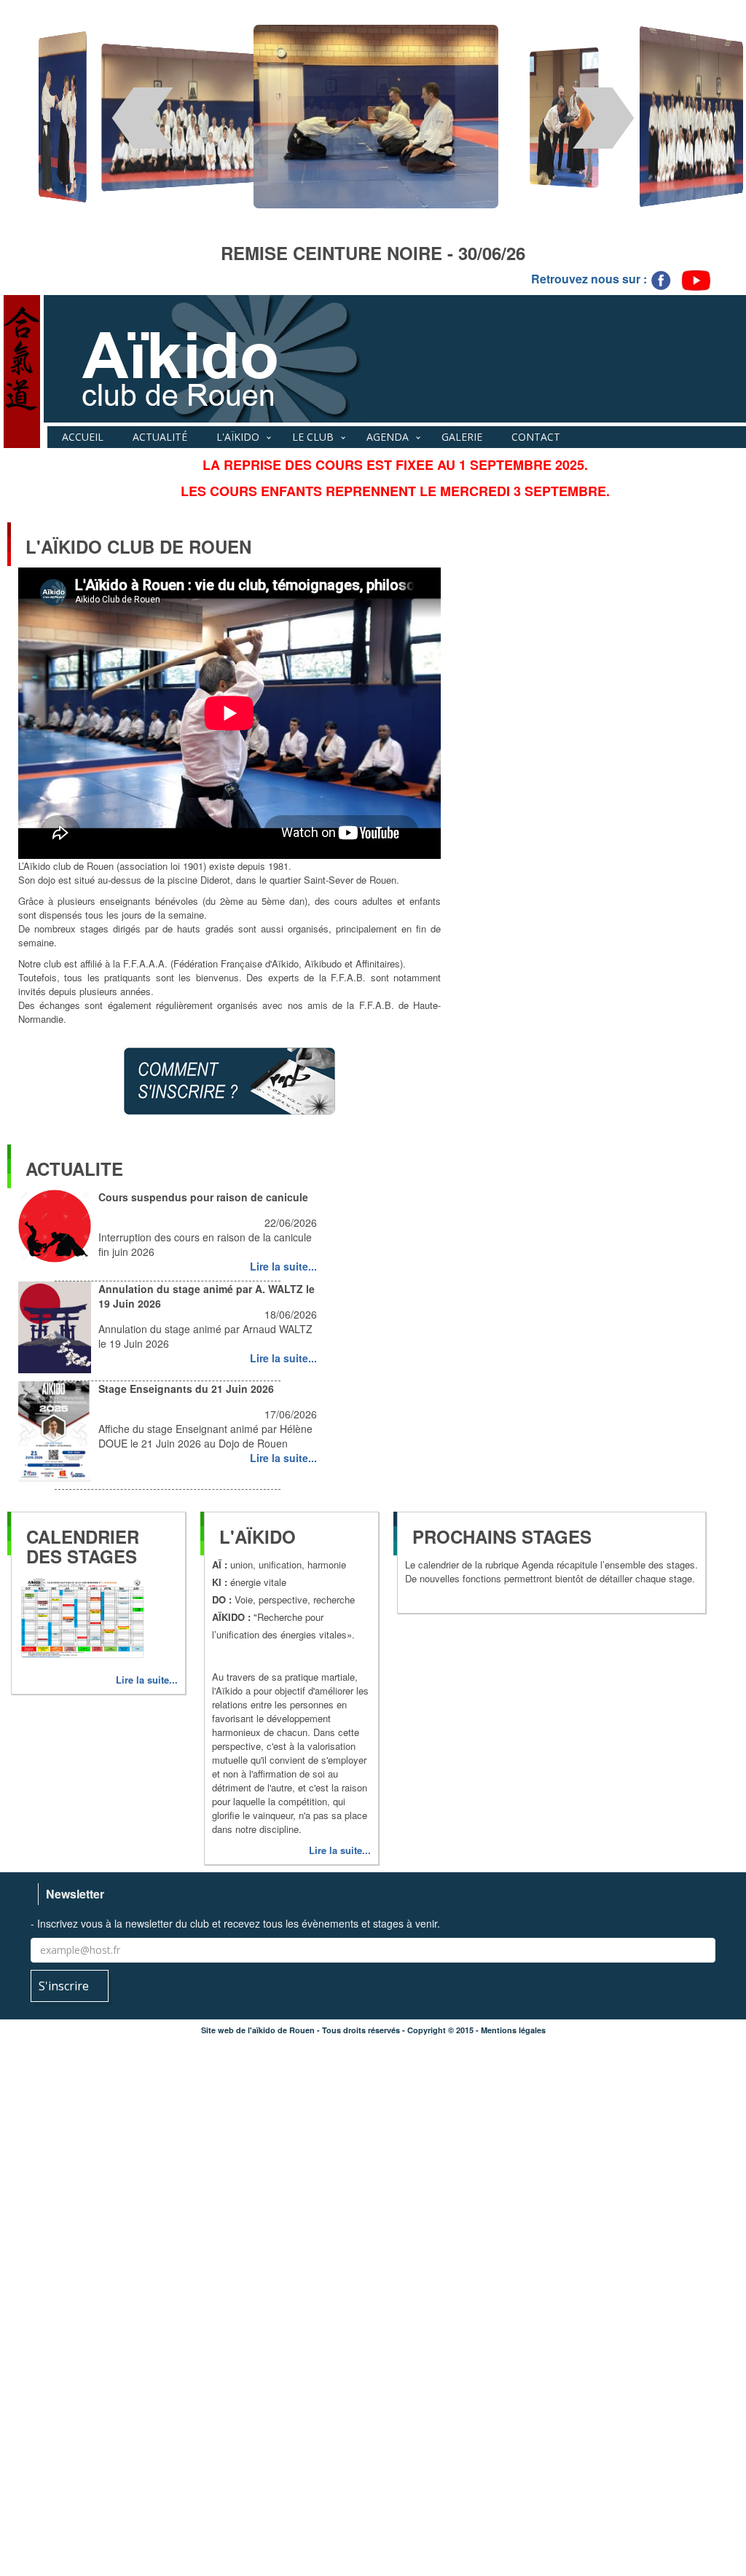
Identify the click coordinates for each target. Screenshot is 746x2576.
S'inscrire (65, 1986)
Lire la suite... (283, 1266)
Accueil (83, 437)
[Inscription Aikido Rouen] (229, 1079)
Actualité (160, 437)
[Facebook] (662, 279)
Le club (313, 437)
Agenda (388, 437)
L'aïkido (238, 437)
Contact (536, 437)
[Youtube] (696, 279)
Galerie (462, 437)
